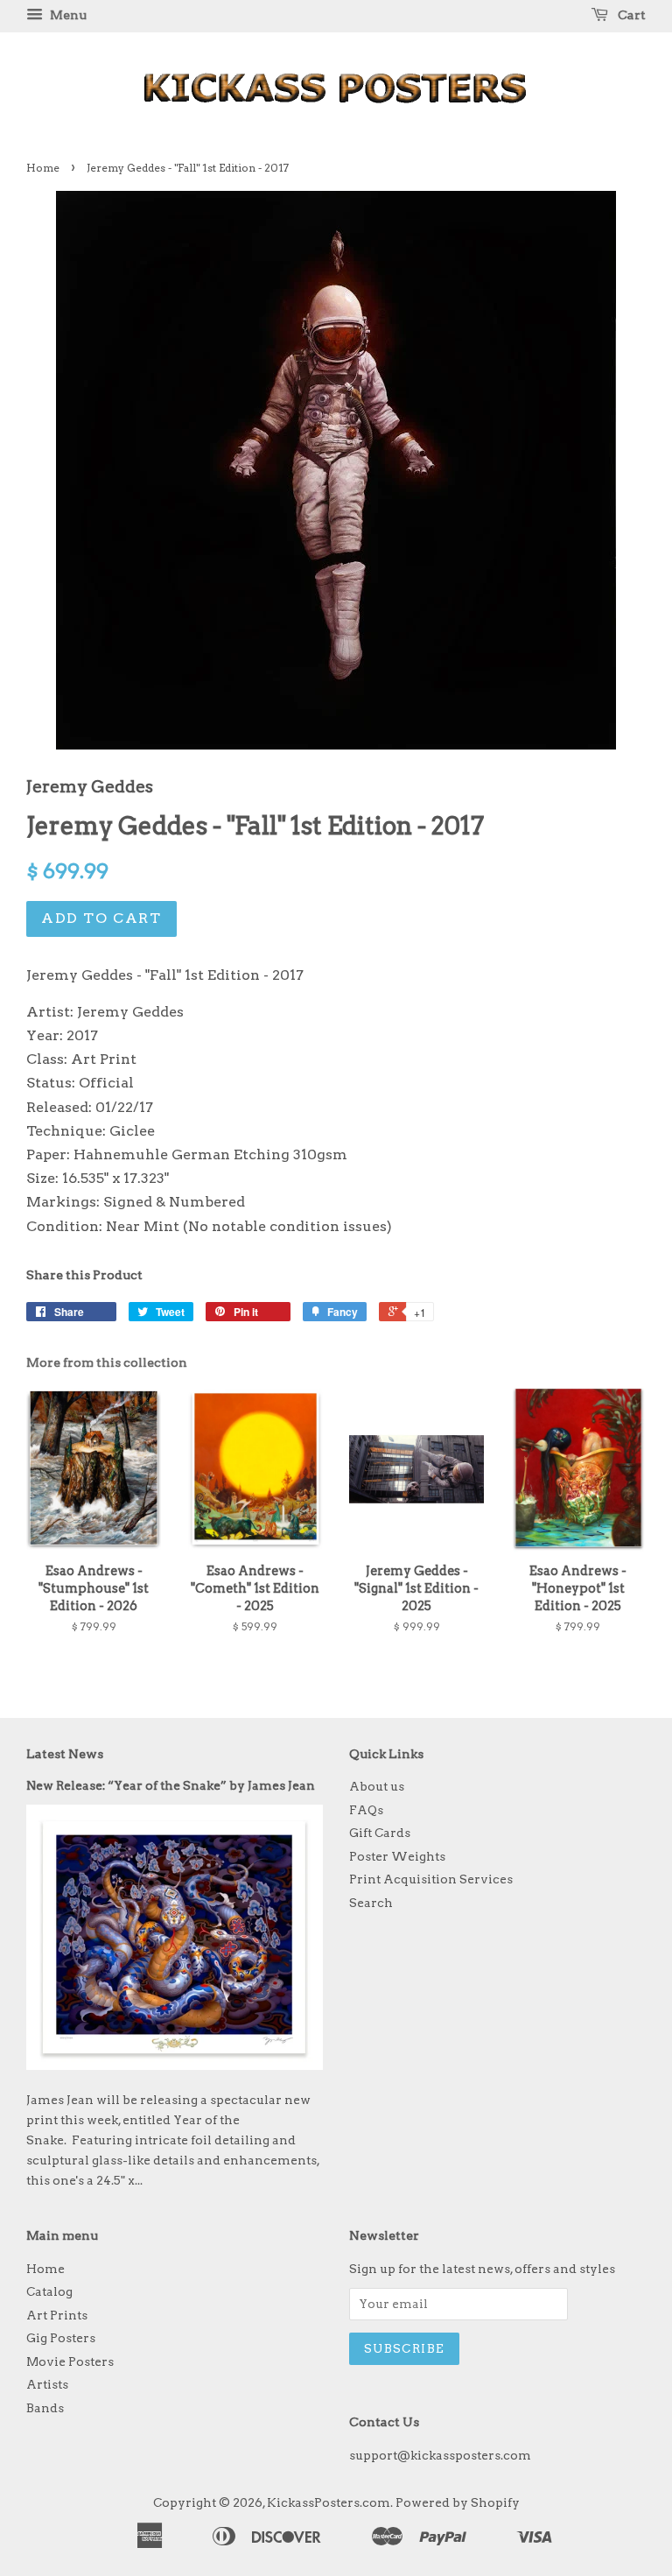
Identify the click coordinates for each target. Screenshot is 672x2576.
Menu (67, 15)
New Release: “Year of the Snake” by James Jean (171, 1785)
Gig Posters (61, 2338)
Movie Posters (70, 2361)
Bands (45, 2408)
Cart (630, 15)
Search (371, 1903)
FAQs (366, 1810)
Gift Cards (380, 1833)
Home (43, 168)
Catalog (49, 2291)
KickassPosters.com (329, 2502)
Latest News (65, 1754)
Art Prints (57, 2315)
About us (377, 1786)
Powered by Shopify (458, 2502)
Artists (47, 2384)
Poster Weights (397, 1856)
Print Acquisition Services (431, 1879)
